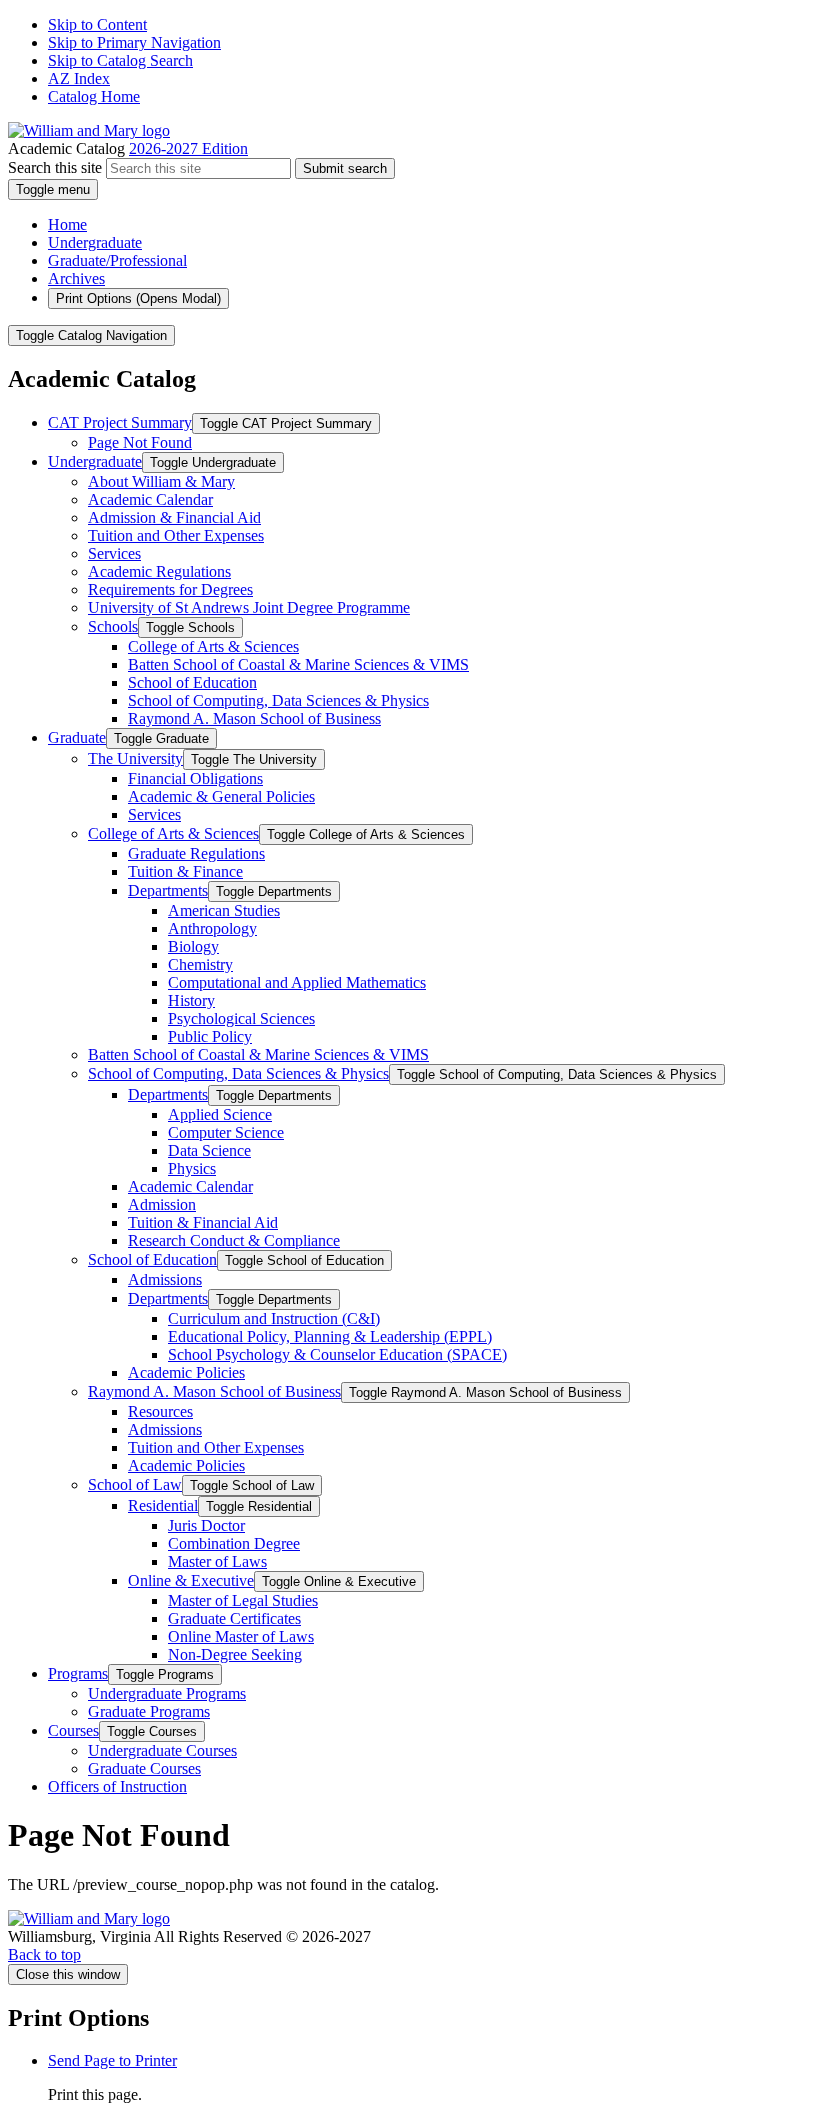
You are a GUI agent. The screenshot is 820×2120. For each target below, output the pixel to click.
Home (67, 224)
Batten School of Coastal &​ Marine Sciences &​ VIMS (298, 664)
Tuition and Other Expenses (176, 535)
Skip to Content (97, 24)
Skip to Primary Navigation (134, 42)
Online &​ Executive (191, 1580)
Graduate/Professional (117, 260)
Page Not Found (140, 442)
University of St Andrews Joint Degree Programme (249, 607)
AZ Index (79, 78)
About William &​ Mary (161, 481)
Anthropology (212, 928)
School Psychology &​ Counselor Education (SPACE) (337, 1354)
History (191, 1000)
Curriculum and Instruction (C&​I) (274, 1318)
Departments (168, 890)
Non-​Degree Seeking (235, 1654)
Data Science (209, 1150)
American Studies (224, 910)
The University (135, 758)
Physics (192, 1168)
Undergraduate (95, 242)
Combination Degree (234, 1543)
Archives (76, 278)
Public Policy (210, 1036)
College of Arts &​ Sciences (213, 646)
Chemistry (200, 964)
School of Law (135, 1484)
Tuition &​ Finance (185, 871)
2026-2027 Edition (188, 148)
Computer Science (226, 1132)
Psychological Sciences (241, 1018)
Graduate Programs (149, 1711)
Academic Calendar (150, 499)
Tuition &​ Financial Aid (203, 1222)
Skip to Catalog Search (120, 60)
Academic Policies (186, 1372)
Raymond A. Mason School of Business (254, 718)
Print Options (138, 298)
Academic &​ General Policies (221, 796)
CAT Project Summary (120, 422)
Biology (193, 946)
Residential (163, 1505)
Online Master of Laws (241, 1636)
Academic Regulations (159, 571)
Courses (73, 1730)
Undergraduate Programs (167, 1693)
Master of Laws (217, 1561)
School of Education (192, 682)
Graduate (77, 737)
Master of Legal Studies (243, 1600)
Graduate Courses (144, 1768)
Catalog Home (94, 96)
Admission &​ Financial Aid (174, 517)
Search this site (55, 167)
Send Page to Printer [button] (112, 2060)
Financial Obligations (195, 778)
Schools (113, 626)
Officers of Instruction (117, 1786)
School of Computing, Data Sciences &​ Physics (278, 700)
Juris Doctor (206, 1525)
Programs (78, 1673)
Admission (162, 1204)
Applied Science (220, 1114)
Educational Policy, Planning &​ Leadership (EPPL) (330, 1336)
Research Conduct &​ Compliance (234, 1240)
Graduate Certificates (234, 1618)
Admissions (165, 1279)
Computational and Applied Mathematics (297, 982)
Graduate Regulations (196, 853)
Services (114, 553)
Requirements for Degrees (170, 589)
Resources (160, 1411)
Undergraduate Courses (162, 1750)
